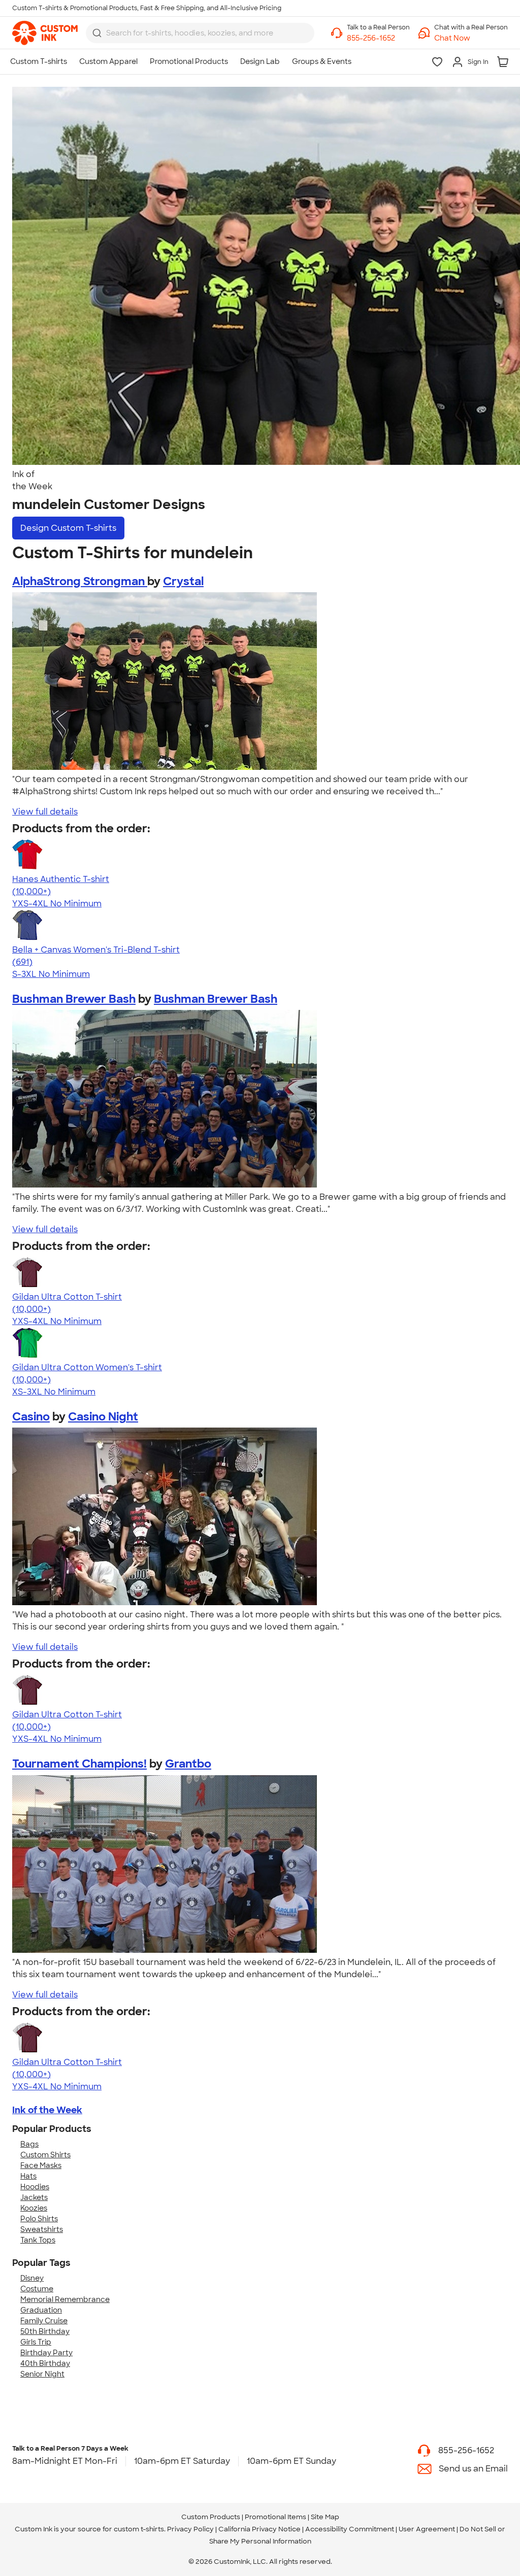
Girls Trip (36, 2342)
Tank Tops (38, 2240)
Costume (37, 2289)
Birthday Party (46, 2353)
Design (68, 528)
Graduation (41, 2310)
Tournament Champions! (79, 1764)
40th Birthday (45, 2363)
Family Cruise (44, 2321)
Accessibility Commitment (350, 2529)
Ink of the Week (47, 2110)
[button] (471, 38)
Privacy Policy (190, 2529)
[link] (45, 33)
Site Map (325, 2517)
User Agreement (427, 2529)
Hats (28, 2176)
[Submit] (97, 33)
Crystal (183, 581)
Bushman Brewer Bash (74, 999)
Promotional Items (275, 2517)
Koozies (34, 2208)
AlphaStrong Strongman (80, 581)
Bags (29, 2144)
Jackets (34, 2197)
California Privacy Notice (259, 2529)
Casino (31, 1417)
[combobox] (200, 33)
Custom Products (211, 2517)
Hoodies (35, 2187)
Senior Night (42, 2374)
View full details (45, 812)
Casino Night (103, 1417)
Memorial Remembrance (65, 2299)
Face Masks (41, 2165)
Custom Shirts (45, 2155)
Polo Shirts (39, 2219)
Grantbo (188, 1764)
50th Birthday (45, 2331)
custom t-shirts (139, 2529)
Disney (32, 2278)
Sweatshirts (42, 2229)
